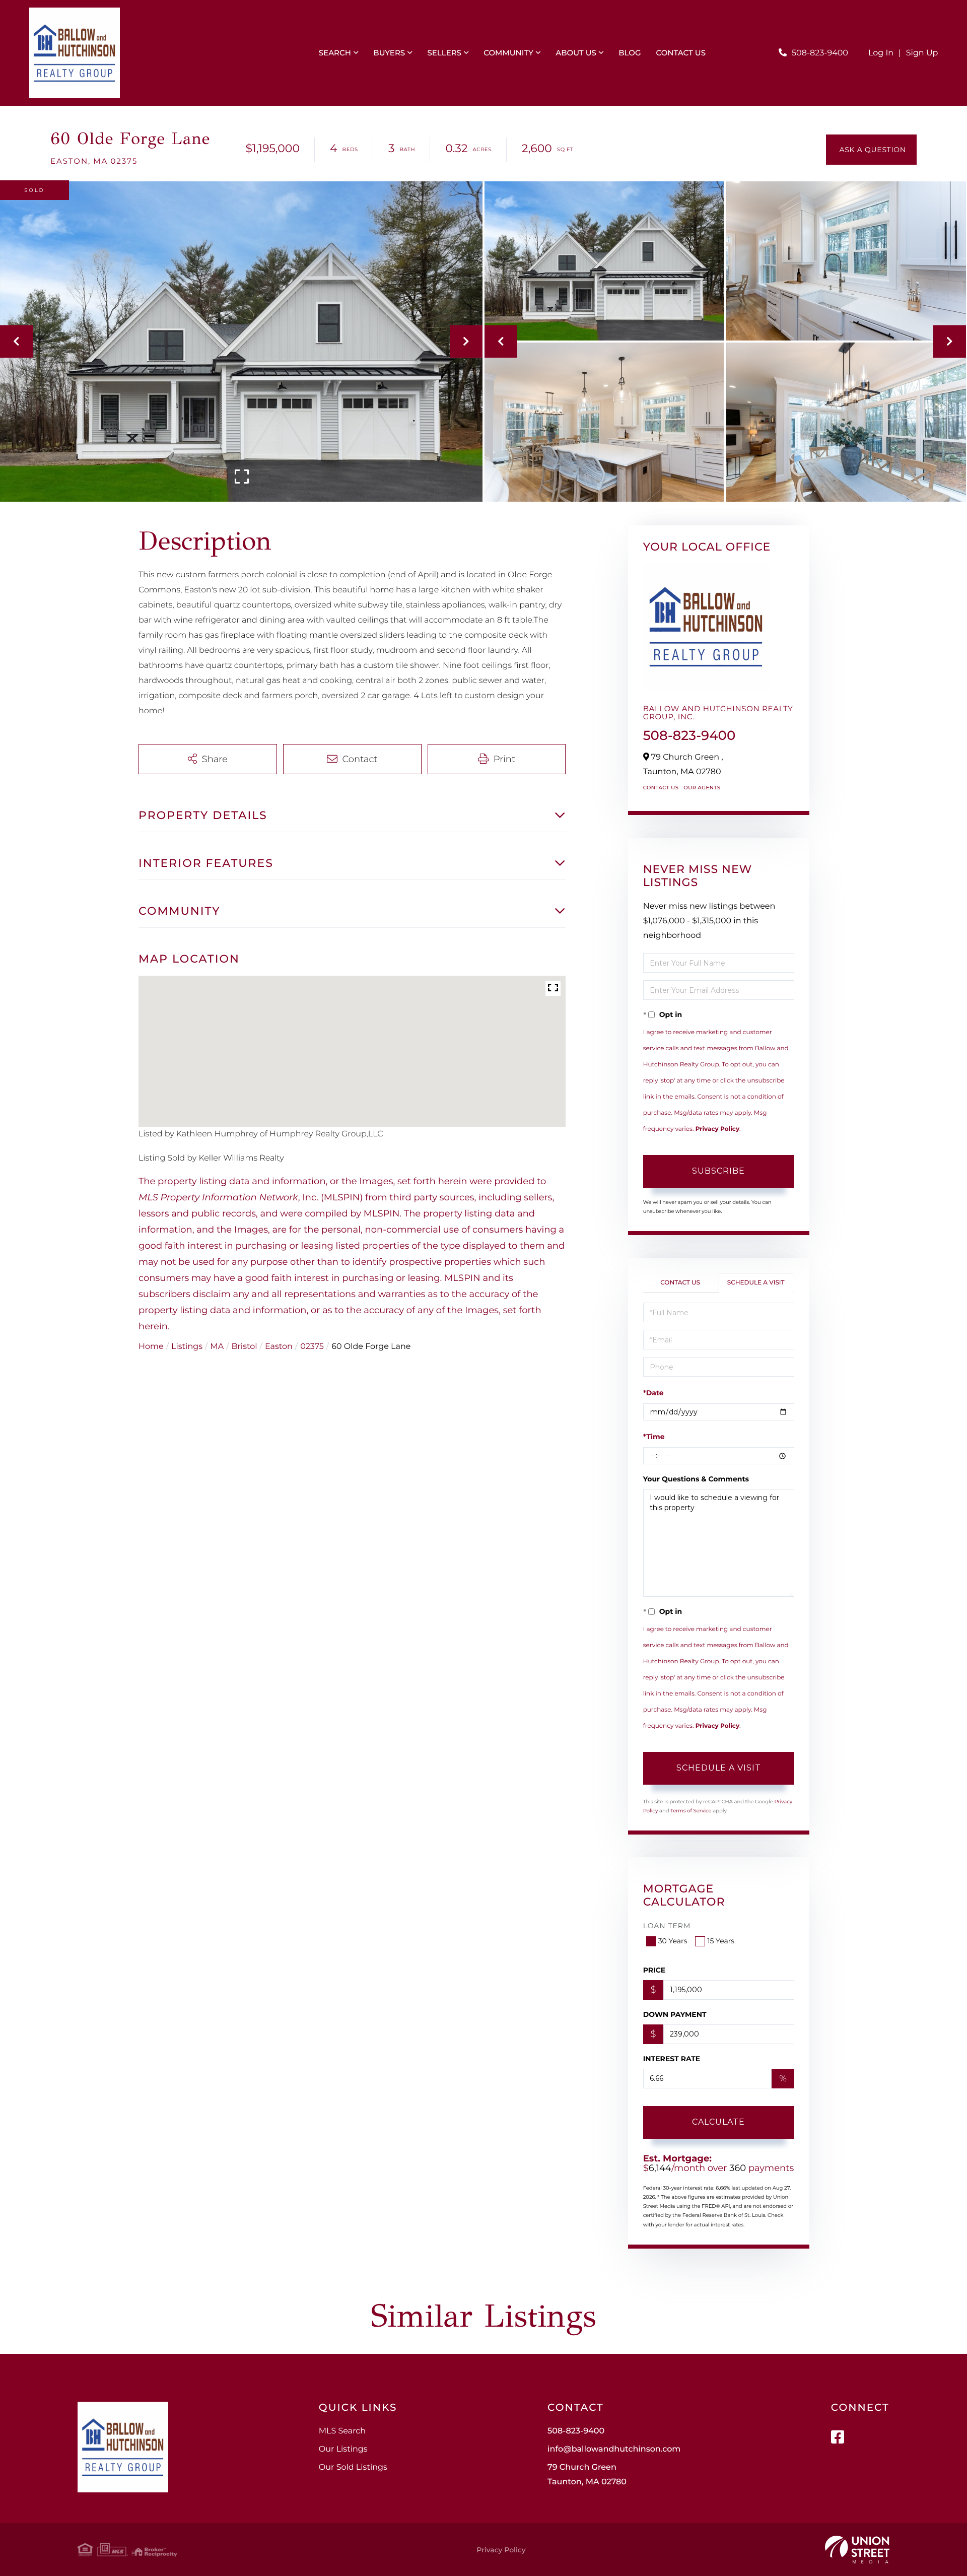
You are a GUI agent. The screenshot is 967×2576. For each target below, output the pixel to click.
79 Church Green (587, 2475)
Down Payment (675, 2014)
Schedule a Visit (756, 1283)
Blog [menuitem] (630, 53)
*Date (653, 1393)
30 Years (673, 1941)
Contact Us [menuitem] (681, 53)
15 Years (721, 1941)
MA (217, 1347)
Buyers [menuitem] (389, 53)
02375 (312, 1347)
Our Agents (702, 788)
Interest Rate (672, 2059)
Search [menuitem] (335, 53)
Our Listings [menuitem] (343, 2449)
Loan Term (667, 1926)
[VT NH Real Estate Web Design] (857, 2550)
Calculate (718, 2122)
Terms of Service (691, 1811)
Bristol (245, 1347)
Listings (187, 1347)
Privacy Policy (717, 1129)
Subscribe (718, 1171)
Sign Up (922, 53)
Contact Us (661, 788)
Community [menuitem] (508, 53)
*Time (654, 1437)
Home (151, 1347)
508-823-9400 (820, 53)
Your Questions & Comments (696, 1479)
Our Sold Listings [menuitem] (353, 2467)
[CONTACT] (871, 150)
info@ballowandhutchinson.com (614, 2449)
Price (654, 1970)
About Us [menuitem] (576, 53)
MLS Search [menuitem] (342, 2431)
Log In (881, 53)
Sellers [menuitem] (444, 53)
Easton (279, 1347)
